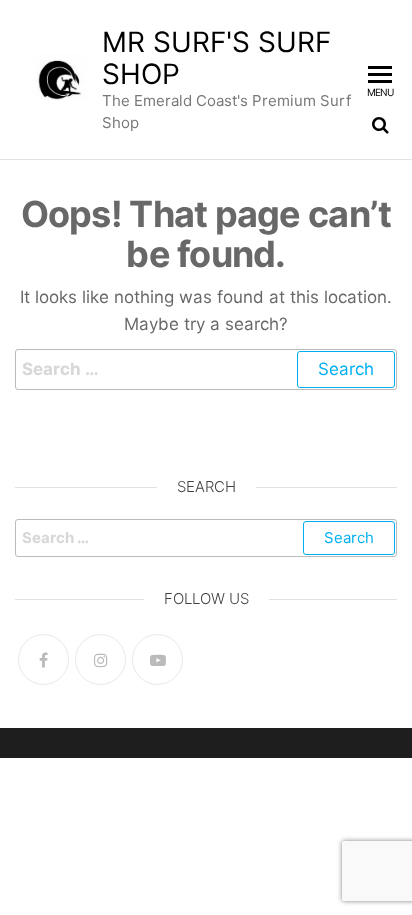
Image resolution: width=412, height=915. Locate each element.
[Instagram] (100, 659)
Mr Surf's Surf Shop (216, 58)
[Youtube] (157, 659)
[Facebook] (43, 659)
